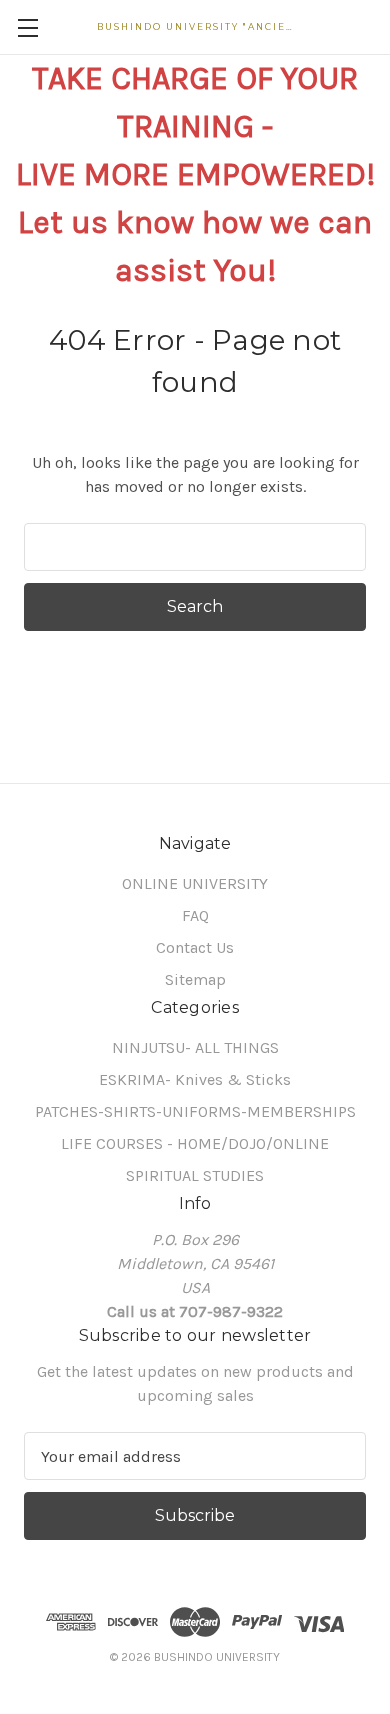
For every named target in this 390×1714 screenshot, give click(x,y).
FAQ (195, 915)
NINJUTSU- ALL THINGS (195, 1047)
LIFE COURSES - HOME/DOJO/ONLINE (195, 1143)
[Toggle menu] (27, 27)
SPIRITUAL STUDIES (195, 1175)
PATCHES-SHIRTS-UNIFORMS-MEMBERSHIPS (195, 1111)
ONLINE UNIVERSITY (195, 883)
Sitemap (195, 979)
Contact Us (195, 947)
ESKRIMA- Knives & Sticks (195, 1079)
